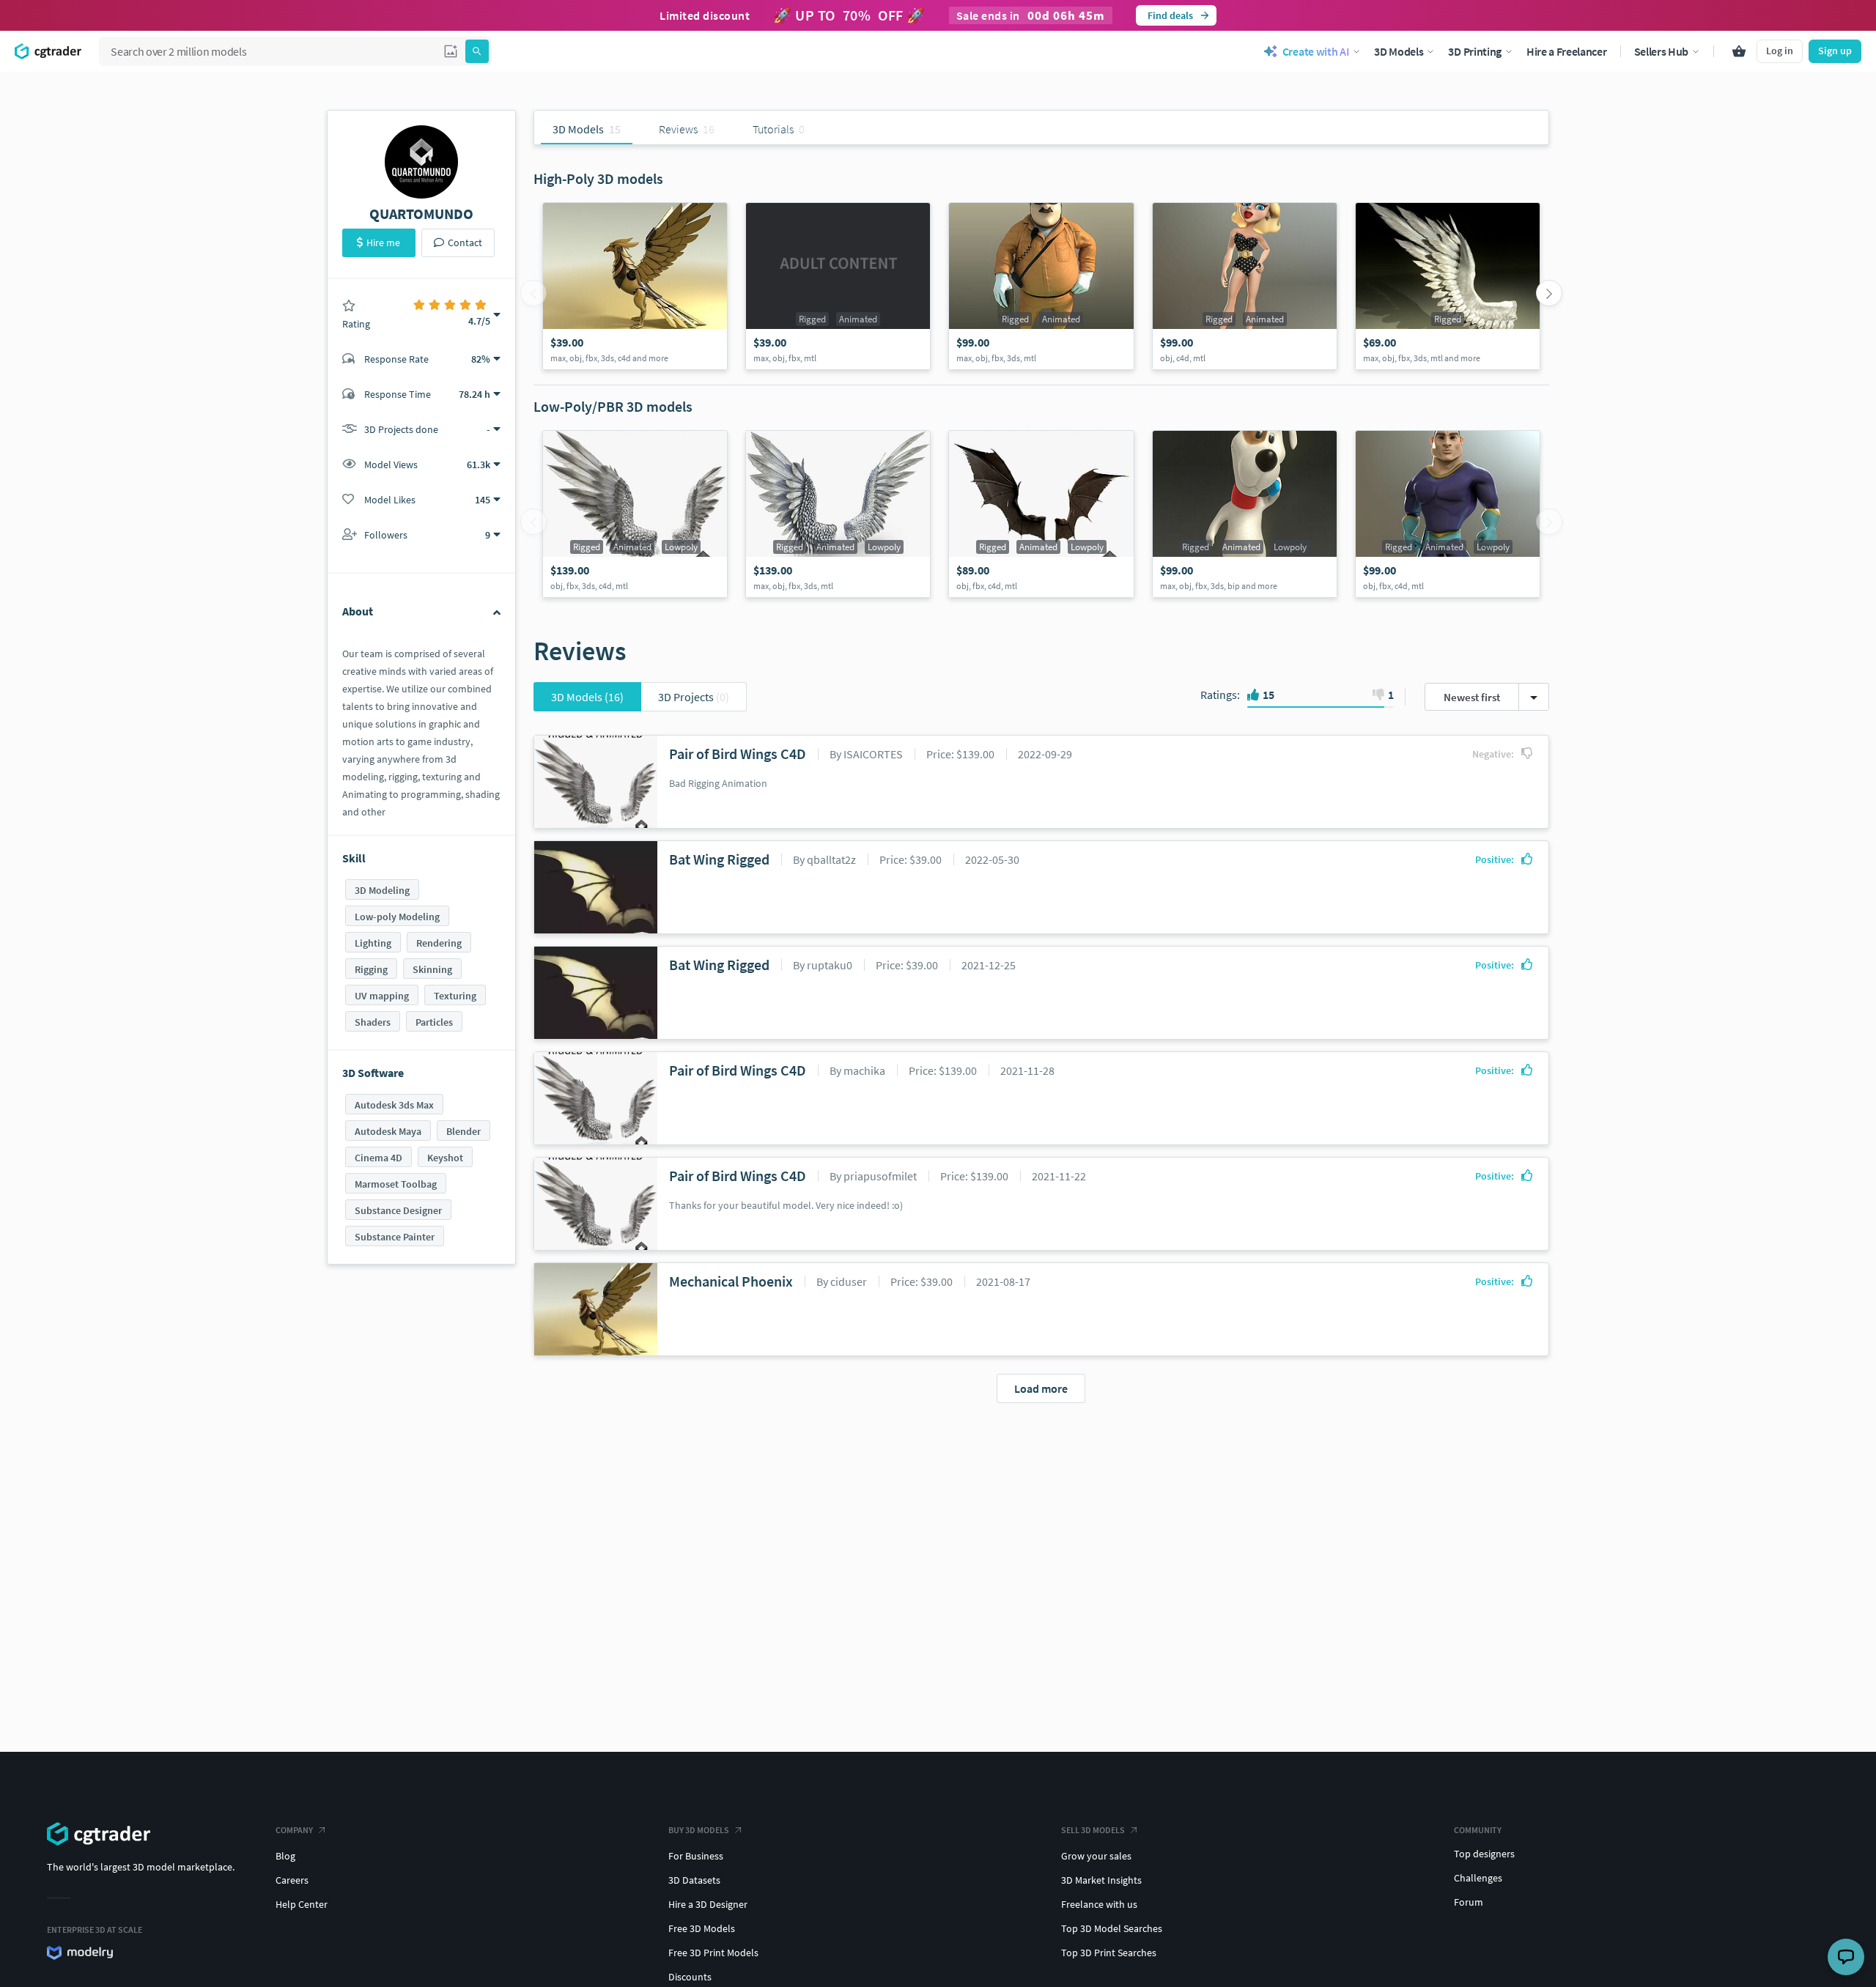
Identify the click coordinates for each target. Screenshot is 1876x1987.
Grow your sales (1096, 1856)
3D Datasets (694, 1880)
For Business (696, 1856)
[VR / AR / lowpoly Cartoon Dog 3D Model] (1245, 514)
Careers (292, 1880)
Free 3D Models (702, 1928)
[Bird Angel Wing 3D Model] (1448, 286)
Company (294, 1830)
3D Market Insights (1101, 1880)
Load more (1041, 1388)
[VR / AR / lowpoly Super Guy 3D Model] (1448, 514)
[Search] (477, 51)
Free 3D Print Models (713, 1953)
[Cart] (1739, 51)
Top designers (1484, 1854)
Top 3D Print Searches (1109, 1953)
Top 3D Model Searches (1112, 1928)
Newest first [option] (1472, 697)
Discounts (690, 1977)
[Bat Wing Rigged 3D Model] (838, 286)
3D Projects (694, 697)
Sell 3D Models (1093, 1830)
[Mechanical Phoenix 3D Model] (635, 286)
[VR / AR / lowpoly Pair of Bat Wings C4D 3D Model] (1041, 514)
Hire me (383, 243)
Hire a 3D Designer (708, 1904)
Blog (285, 1856)
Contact (465, 243)
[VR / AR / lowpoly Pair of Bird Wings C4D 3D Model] (635, 514)
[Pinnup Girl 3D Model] (1245, 286)
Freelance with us (1099, 1904)
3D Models (587, 697)
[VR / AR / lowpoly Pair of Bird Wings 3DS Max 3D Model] (838, 514)
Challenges (1478, 1878)
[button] (451, 51)
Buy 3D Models (699, 1830)
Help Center (302, 1904)
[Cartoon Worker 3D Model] (1041, 286)
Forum (1469, 1902)
